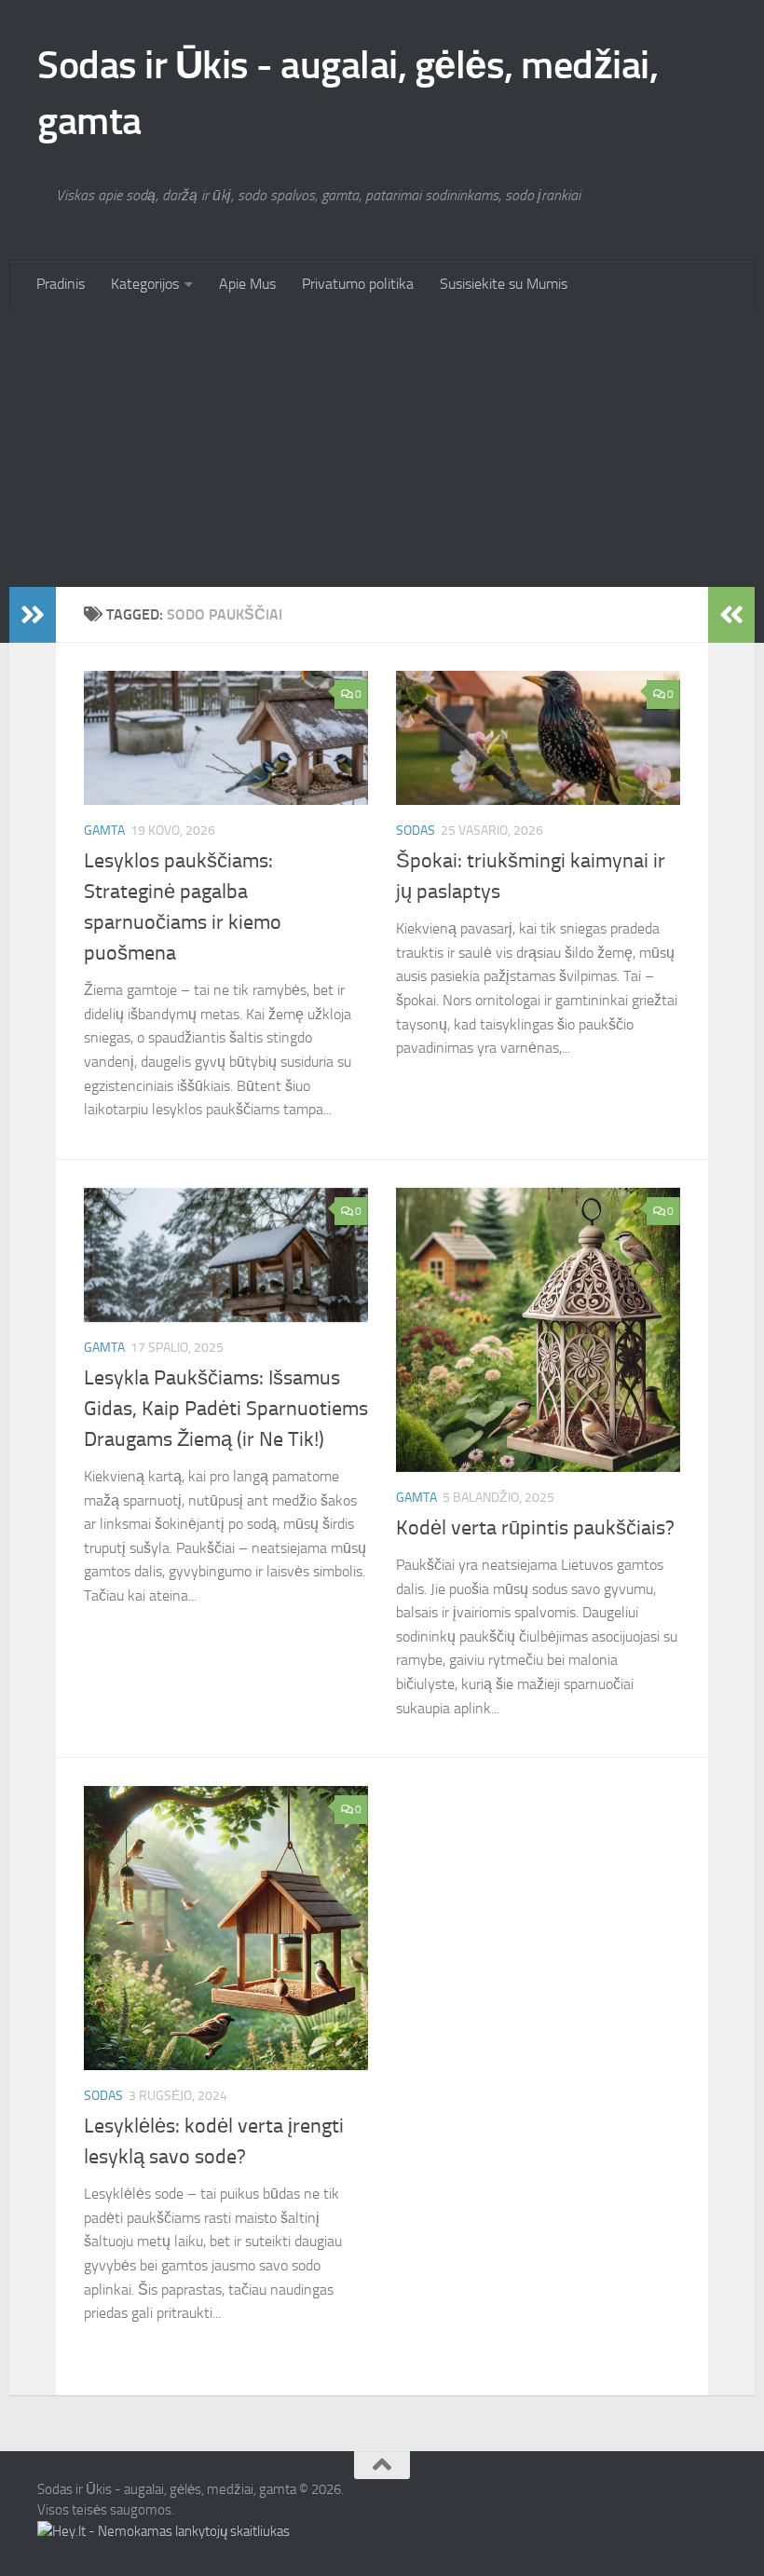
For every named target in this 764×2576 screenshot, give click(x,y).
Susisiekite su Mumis (504, 284)
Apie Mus (247, 284)
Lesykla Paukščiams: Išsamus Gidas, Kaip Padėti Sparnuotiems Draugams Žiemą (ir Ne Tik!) (226, 1409)
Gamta (104, 831)
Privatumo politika (358, 284)
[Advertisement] (382, 447)
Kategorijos (145, 284)
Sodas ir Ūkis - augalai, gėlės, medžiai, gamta (348, 93)
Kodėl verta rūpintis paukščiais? (535, 1528)
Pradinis (61, 284)
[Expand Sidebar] (33, 615)
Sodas (416, 831)
